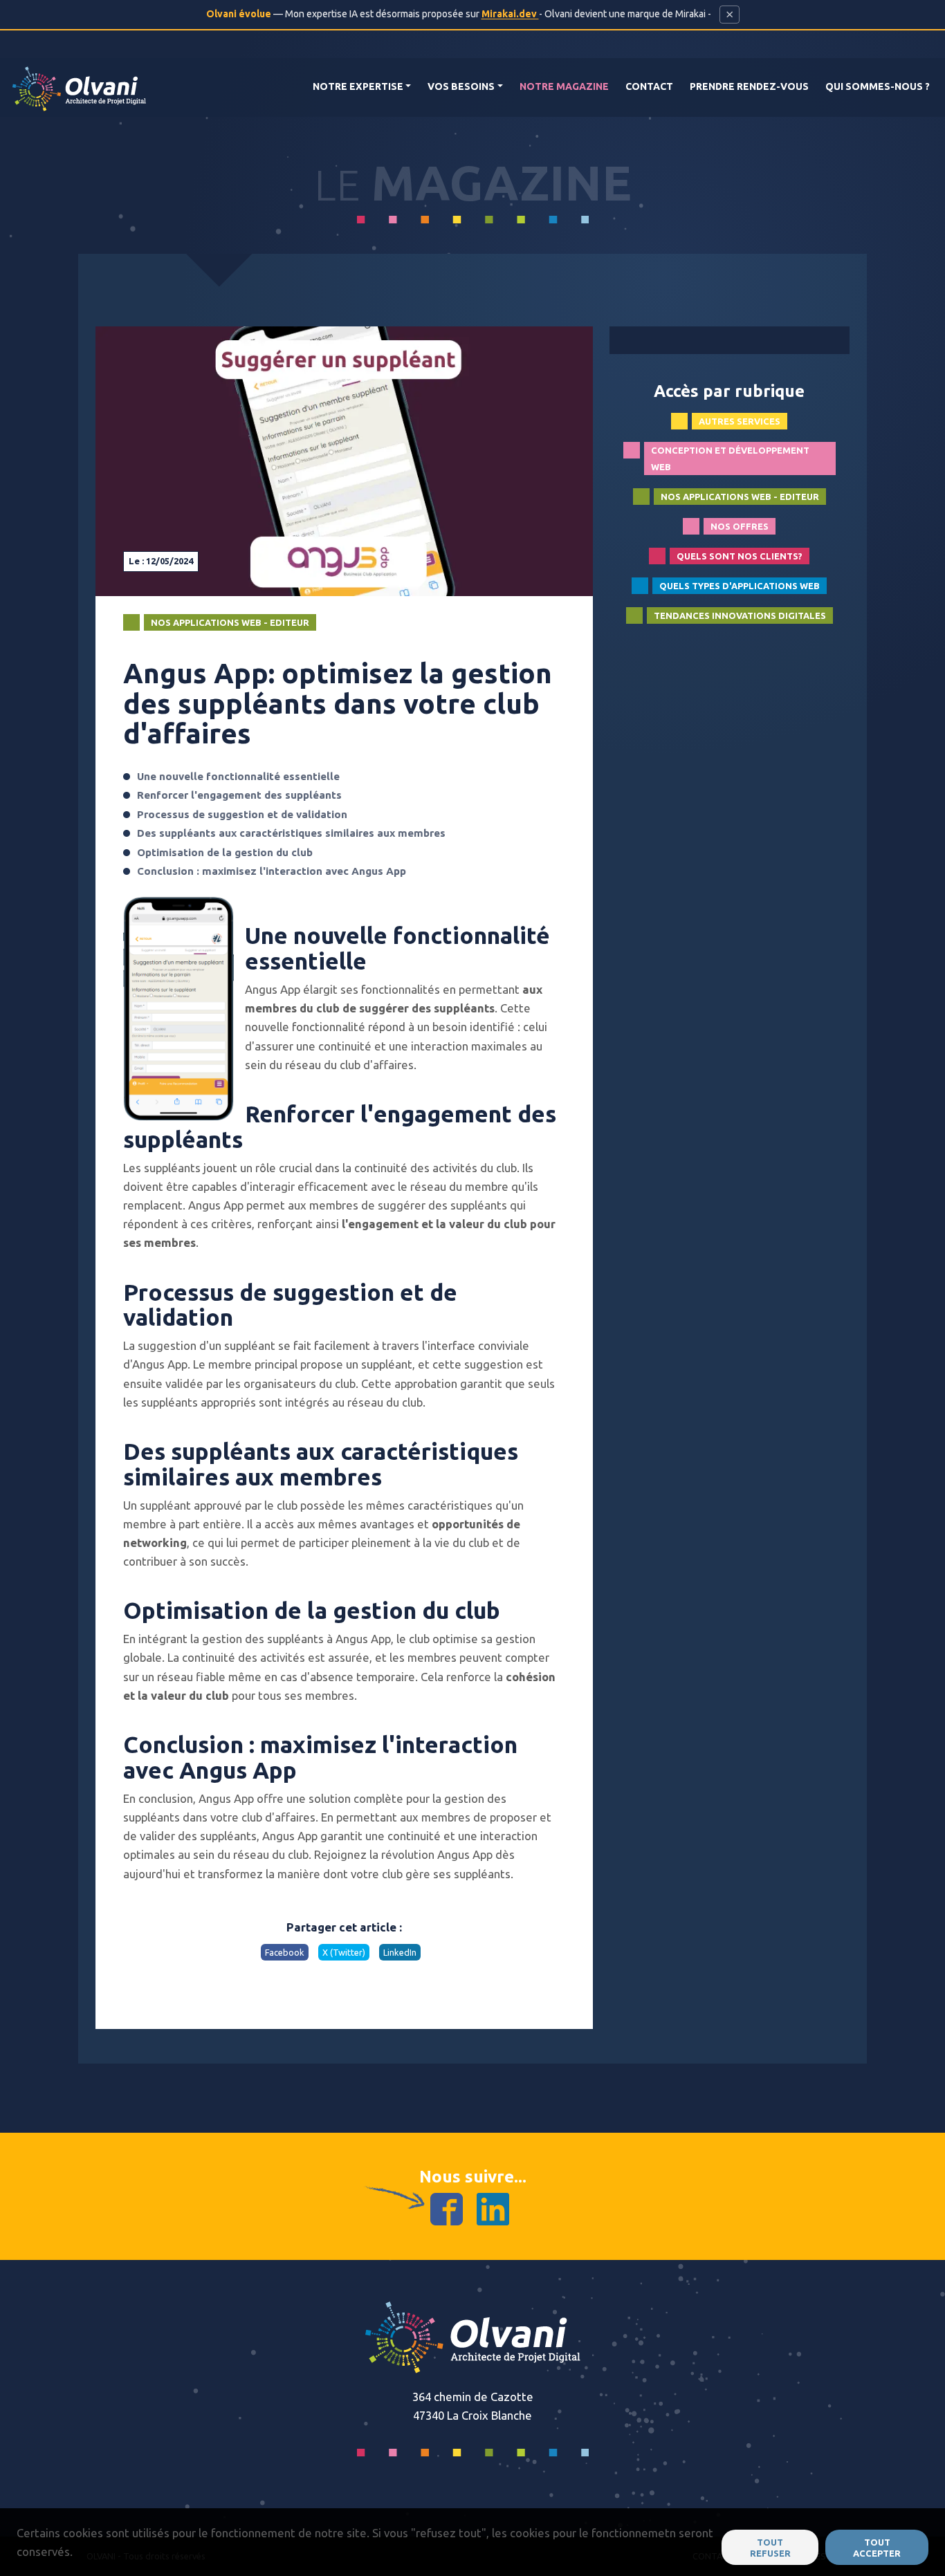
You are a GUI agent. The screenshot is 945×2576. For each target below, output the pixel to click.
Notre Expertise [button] (358, 86)
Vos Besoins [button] (461, 86)
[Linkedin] (493, 2208)
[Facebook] (447, 2208)
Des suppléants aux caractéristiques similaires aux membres (291, 833)
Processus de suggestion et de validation (242, 814)
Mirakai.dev (510, 14)
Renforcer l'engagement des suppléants (239, 795)
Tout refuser (770, 2548)
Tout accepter (877, 2548)
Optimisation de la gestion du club (225, 852)
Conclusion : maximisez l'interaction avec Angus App (272, 871)
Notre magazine (564, 86)
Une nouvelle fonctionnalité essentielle (238, 776)
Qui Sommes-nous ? (878, 86)
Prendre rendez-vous (749, 86)
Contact (649, 86)
